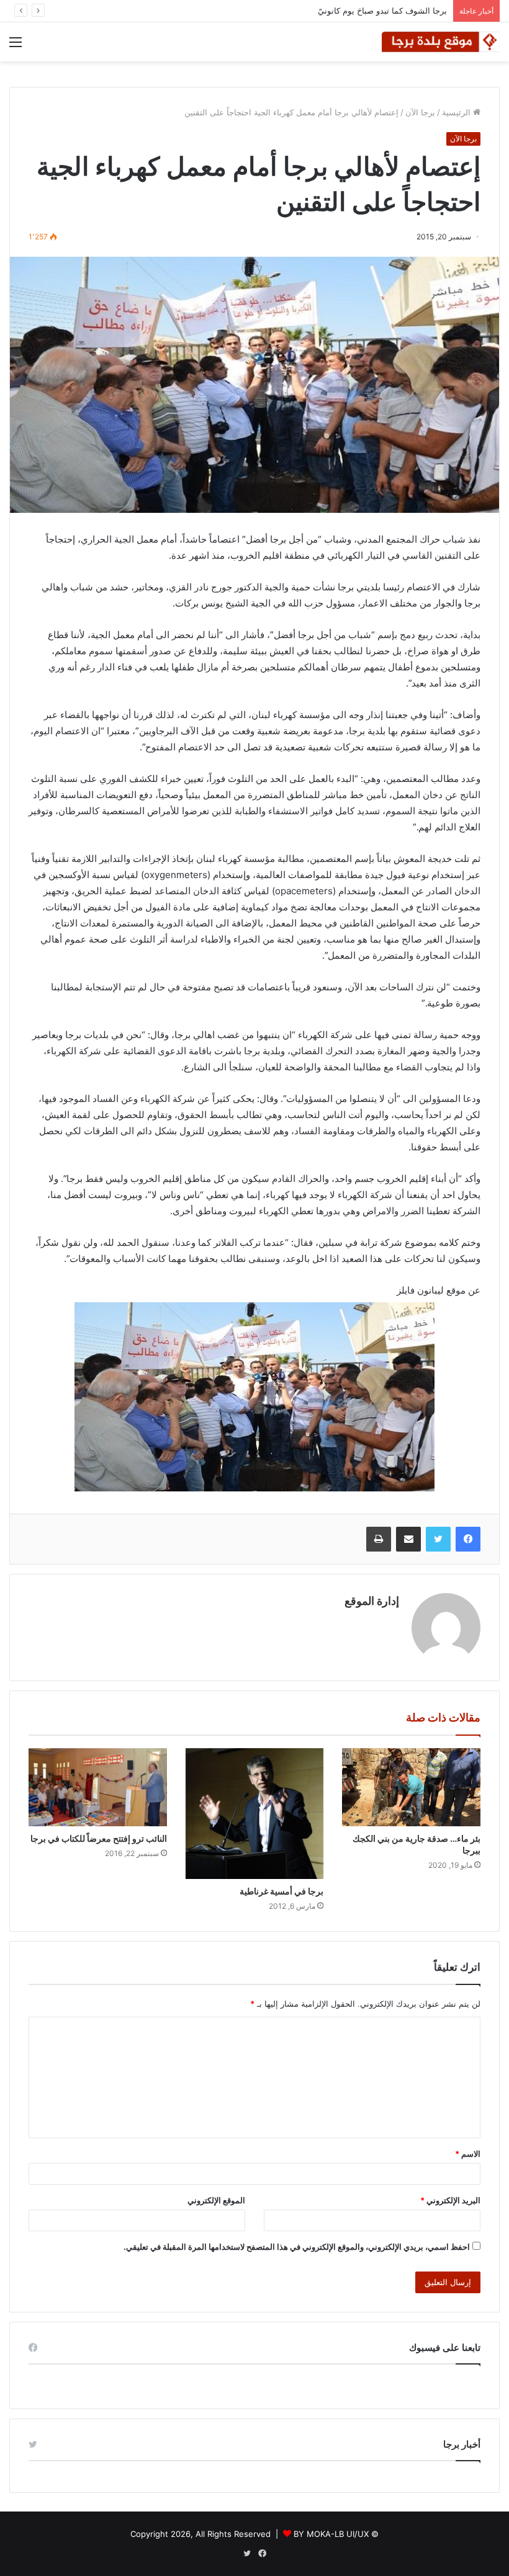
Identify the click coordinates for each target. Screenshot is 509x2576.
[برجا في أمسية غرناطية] (255, 1814)
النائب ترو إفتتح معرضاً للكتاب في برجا (99, 1838)
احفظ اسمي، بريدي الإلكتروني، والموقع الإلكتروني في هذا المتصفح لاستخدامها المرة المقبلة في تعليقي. (297, 2247)
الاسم (468, 2154)
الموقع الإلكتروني (216, 2200)
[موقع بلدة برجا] (441, 42)
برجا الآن (420, 112)
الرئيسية (457, 112)
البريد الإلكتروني (450, 2200)
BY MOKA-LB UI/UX (331, 2534)
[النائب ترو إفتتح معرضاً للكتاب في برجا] (98, 1787)
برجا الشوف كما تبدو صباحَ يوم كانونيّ (382, 11)
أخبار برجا (462, 2444)
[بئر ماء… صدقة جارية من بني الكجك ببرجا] (411, 1787)
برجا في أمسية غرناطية (282, 1891)
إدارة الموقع (372, 1601)
